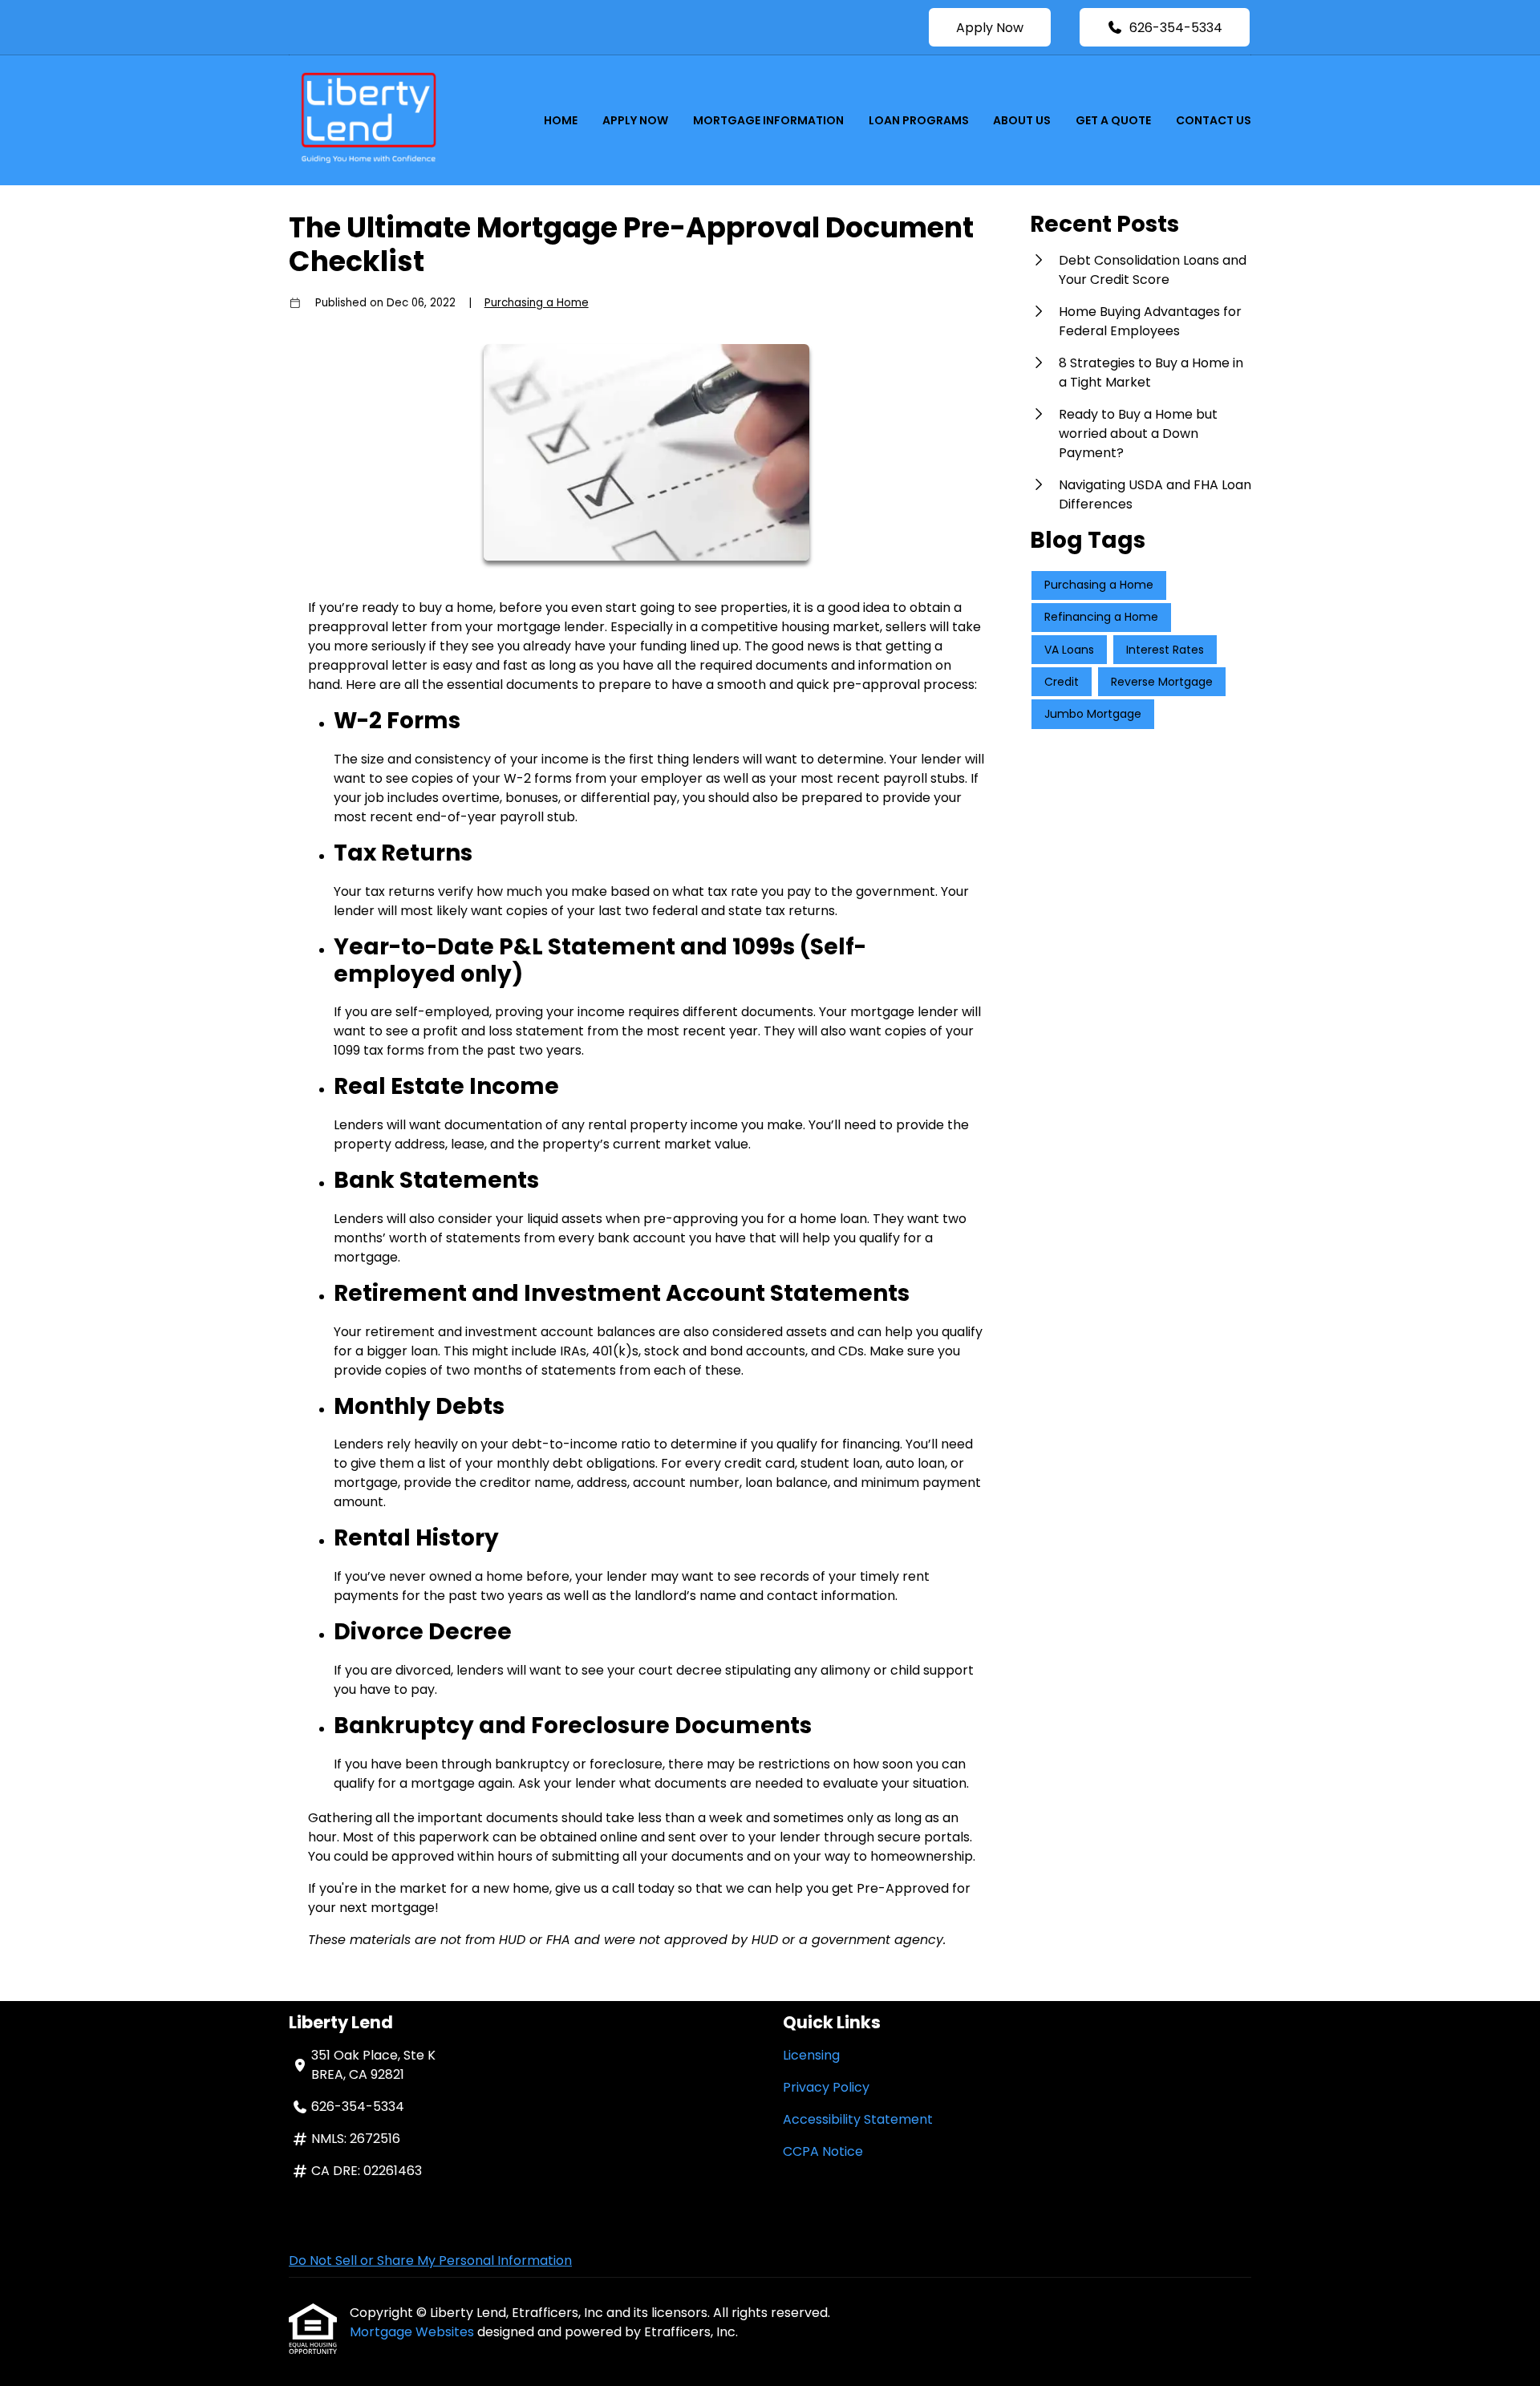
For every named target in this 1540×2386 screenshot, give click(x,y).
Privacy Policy (826, 2087)
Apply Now (990, 28)
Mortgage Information (768, 120)
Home (561, 120)
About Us (1022, 120)
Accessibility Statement (858, 2119)
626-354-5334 (1176, 28)
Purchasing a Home (537, 303)
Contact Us (1214, 120)
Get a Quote (1113, 120)
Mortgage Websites (413, 2332)
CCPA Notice (823, 2151)
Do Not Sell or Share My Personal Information (430, 2260)
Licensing (811, 2055)
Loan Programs (919, 120)
